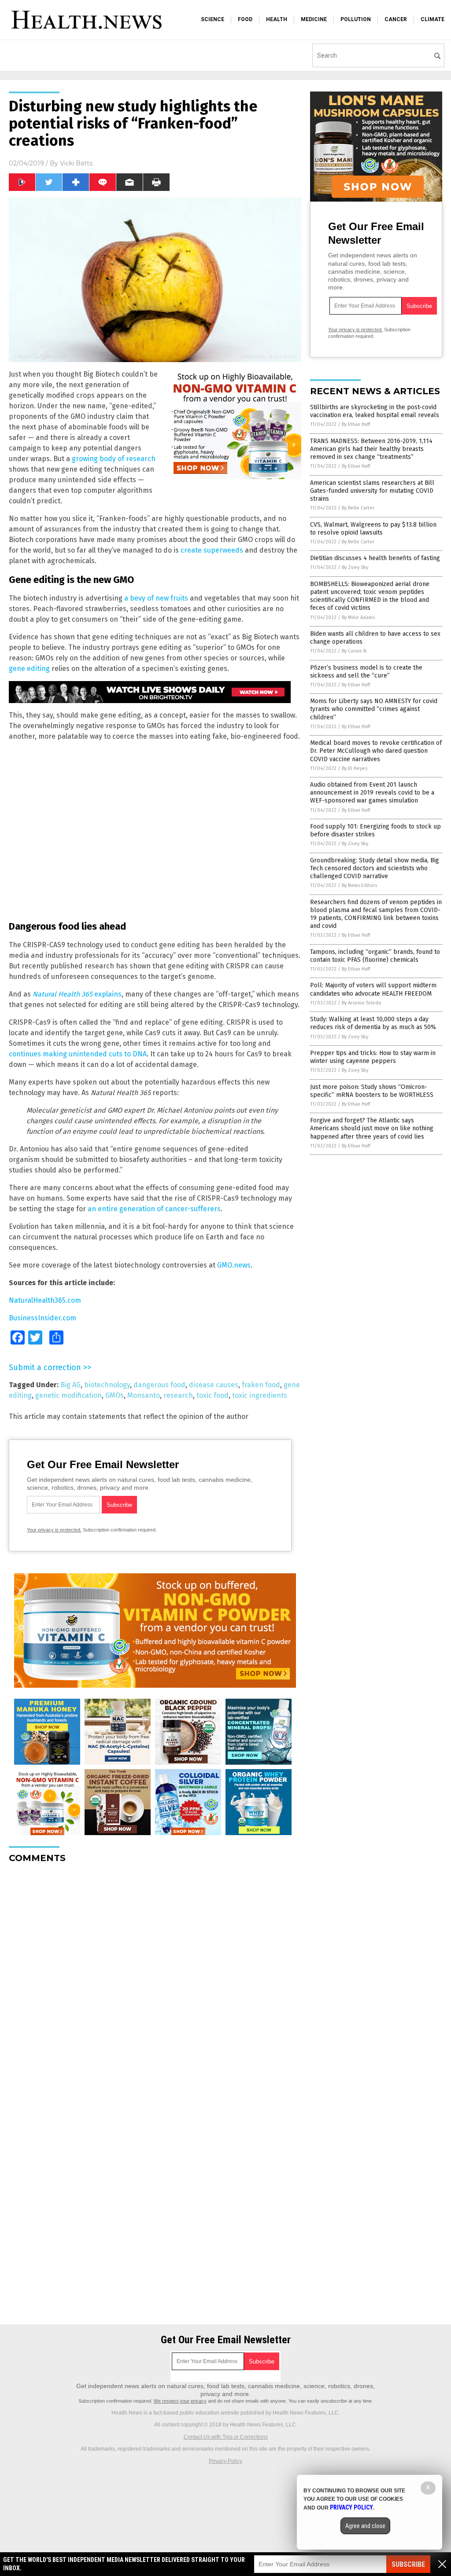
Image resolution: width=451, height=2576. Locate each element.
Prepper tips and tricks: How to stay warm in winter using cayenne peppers (373, 1057)
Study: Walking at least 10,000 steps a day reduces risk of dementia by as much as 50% (373, 1023)
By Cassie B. (355, 651)
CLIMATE (433, 19)
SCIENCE (213, 19)
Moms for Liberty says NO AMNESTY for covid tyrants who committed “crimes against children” (374, 709)
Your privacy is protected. (54, 1530)
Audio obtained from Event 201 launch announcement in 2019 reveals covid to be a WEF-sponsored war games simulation (372, 793)
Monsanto (144, 1395)
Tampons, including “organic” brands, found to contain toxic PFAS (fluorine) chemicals (375, 956)
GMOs (115, 1395)
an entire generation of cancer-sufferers (154, 1209)
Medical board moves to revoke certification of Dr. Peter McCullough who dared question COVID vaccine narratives (376, 751)
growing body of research (114, 459)
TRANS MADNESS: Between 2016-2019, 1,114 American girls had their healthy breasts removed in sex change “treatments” (371, 449)
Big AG (70, 1385)
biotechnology (107, 1385)
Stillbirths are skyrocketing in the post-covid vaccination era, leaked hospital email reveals (375, 411)
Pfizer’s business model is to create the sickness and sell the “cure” (366, 672)
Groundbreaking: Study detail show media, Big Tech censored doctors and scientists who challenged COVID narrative (375, 868)
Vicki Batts (76, 163)
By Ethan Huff (356, 424)
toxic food (213, 1395)
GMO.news (234, 1265)
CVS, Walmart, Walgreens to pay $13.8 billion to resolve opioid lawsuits (373, 529)
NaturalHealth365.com (45, 1300)
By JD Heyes (355, 768)
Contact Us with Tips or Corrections (226, 2437)
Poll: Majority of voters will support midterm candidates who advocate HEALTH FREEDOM (373, 989)
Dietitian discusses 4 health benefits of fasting (375, 558)
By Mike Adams (358, 617)
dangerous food (159, 1385)
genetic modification (68, 1395)
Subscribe (408, 2564)
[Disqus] (155, 1980)
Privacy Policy (225, 2461)
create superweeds (212, 550)
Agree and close (365, 2526)
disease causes (214, 1385)
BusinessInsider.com (43, 1318)
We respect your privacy (180, 2401)
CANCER (396, 19)
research (178, 1395)
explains (77, 994)
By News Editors (359, 885)
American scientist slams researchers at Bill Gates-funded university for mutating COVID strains (372, 491)
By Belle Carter (358, 508)
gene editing (29, 669)
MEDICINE (314, 19)
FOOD (245, 19)
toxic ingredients (260, 1395)
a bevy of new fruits (156, 598)
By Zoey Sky (355, 567)
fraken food (261, 1385)
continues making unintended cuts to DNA (78, 1054)
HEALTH (277, 19)
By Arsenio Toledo (362, 1003)
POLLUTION (356, 19)
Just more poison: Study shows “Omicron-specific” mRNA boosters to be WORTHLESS (372, 1091)
